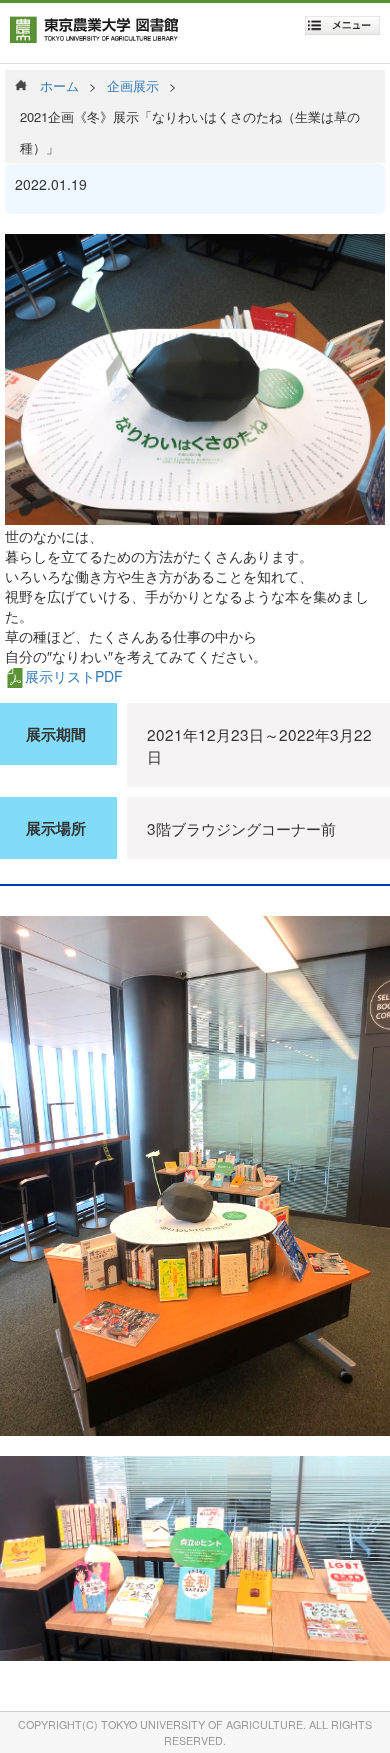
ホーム (59, 85)
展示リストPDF (74, 676)
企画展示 (133, 85)
